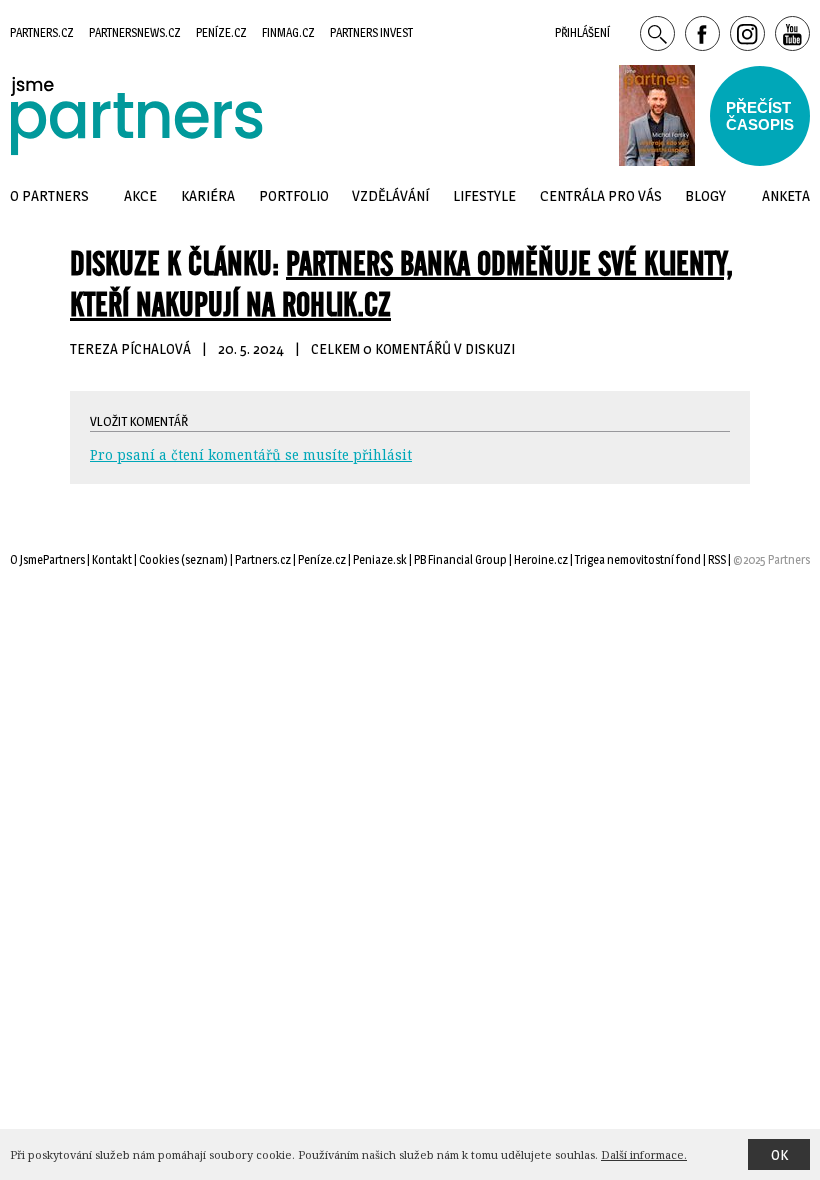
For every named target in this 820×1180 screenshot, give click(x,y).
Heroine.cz (541, 559)
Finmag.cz (288, 32)
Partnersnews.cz (135, 32)
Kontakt (112, 559)
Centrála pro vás (601, 195)
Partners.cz (42, 32)
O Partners (49, 195)
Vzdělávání (390, 195)
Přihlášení (582, 32)
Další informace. (644, 1154)
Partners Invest (371, 32)
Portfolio (294, 195)
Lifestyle (484, 195)
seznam (204, 559)
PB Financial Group (460, 559)
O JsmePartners (47, 559)
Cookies (159, 559)
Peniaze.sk (380, 559)
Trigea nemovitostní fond (638, 559)
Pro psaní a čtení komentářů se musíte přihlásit (251, 454)
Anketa (786, 195)
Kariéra (208, 195)
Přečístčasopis (760, 116)
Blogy (705, 195)
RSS (717, 559)
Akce (140, 195)
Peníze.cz (221, 32)
